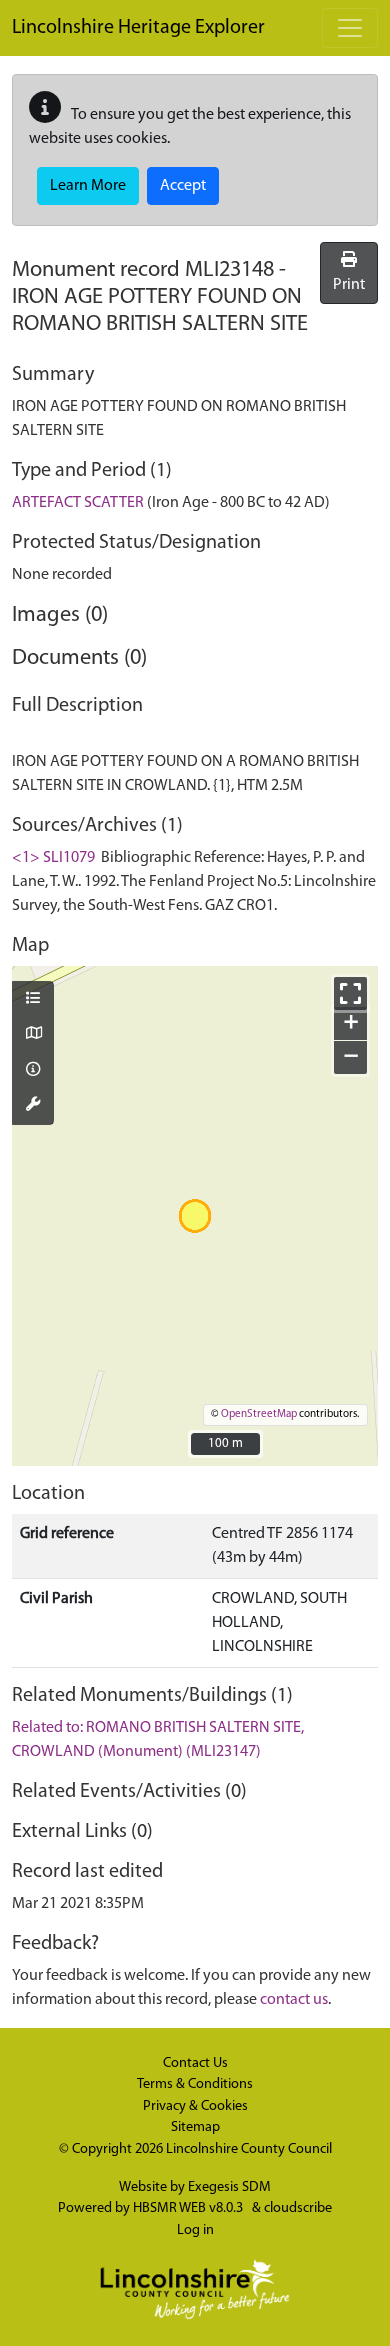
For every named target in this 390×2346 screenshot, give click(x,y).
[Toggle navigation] (350, 28)
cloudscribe (298, 2208)
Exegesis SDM (229, 2187)
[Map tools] (33, 1106)
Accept (183, 186)
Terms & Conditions (195, 2084)
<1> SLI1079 (53, 858)
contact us (294, 2000)
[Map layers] (33, 1000)
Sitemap (195, 2127)
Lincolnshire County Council (249, 2149)
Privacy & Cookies (195, 2106)
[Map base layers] (33, 1035)
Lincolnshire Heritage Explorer (138, 28)
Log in (195, 2230)
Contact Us (195, 2063)
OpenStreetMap (259, 1414)
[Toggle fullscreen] (350, 993)
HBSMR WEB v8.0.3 (189, 2208)
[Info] (33, 1071)
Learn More (88, 186)
